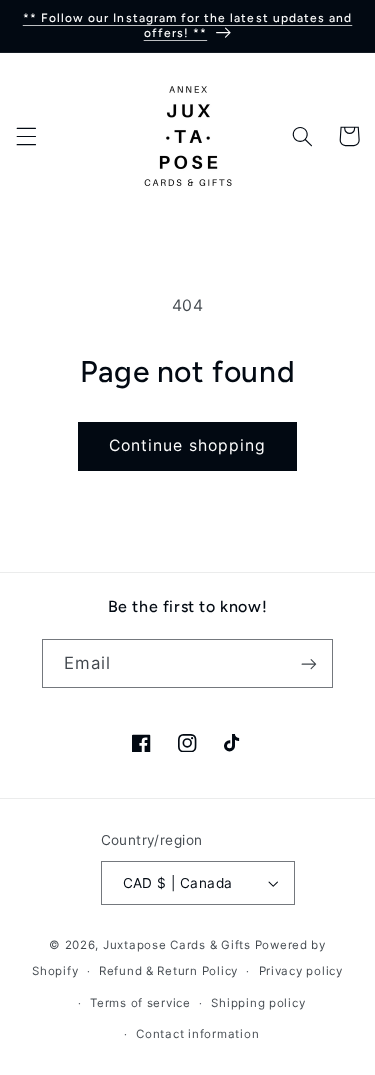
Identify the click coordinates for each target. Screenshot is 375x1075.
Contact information (197, 1034)
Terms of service (140, 1003)
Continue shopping (187, 445)
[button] (26, 136)
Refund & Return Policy (168, 971)
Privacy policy (301, 971)
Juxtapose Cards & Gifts (177, 945)
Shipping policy (258, 1003)
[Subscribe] (309, 663)
